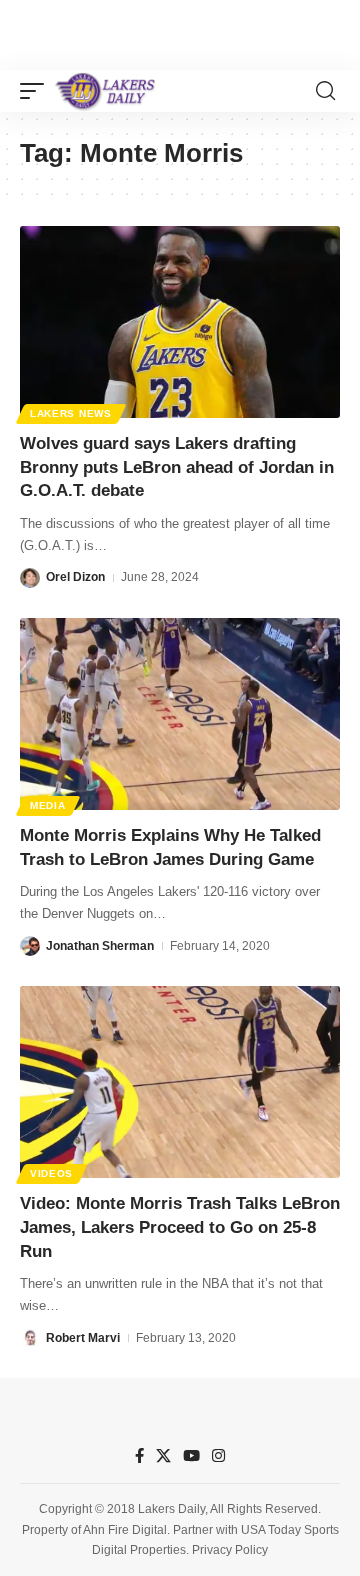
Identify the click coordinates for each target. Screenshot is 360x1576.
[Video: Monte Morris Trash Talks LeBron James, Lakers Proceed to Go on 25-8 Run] (180, 1082)
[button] (37, 91)
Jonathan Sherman (100, 946)
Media (48, 805)
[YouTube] (191, 1456)
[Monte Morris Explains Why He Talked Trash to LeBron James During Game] (180, 714)
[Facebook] (139, 1456)
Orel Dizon (75, 577)
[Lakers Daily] (106, 91)
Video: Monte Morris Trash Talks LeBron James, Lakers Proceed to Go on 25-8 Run (180, 1227)
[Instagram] (218, 1456)
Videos (51, 1173)
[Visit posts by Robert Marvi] (30, 1338)
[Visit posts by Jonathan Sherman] (30, 946)
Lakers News (71, 413)
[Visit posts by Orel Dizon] (30, 578)
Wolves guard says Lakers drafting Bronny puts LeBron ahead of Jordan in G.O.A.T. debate (177, 467)
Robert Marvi (83, 1338)
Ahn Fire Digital (125, 1530)
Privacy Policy (230, 1550)
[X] (163, 1456)
